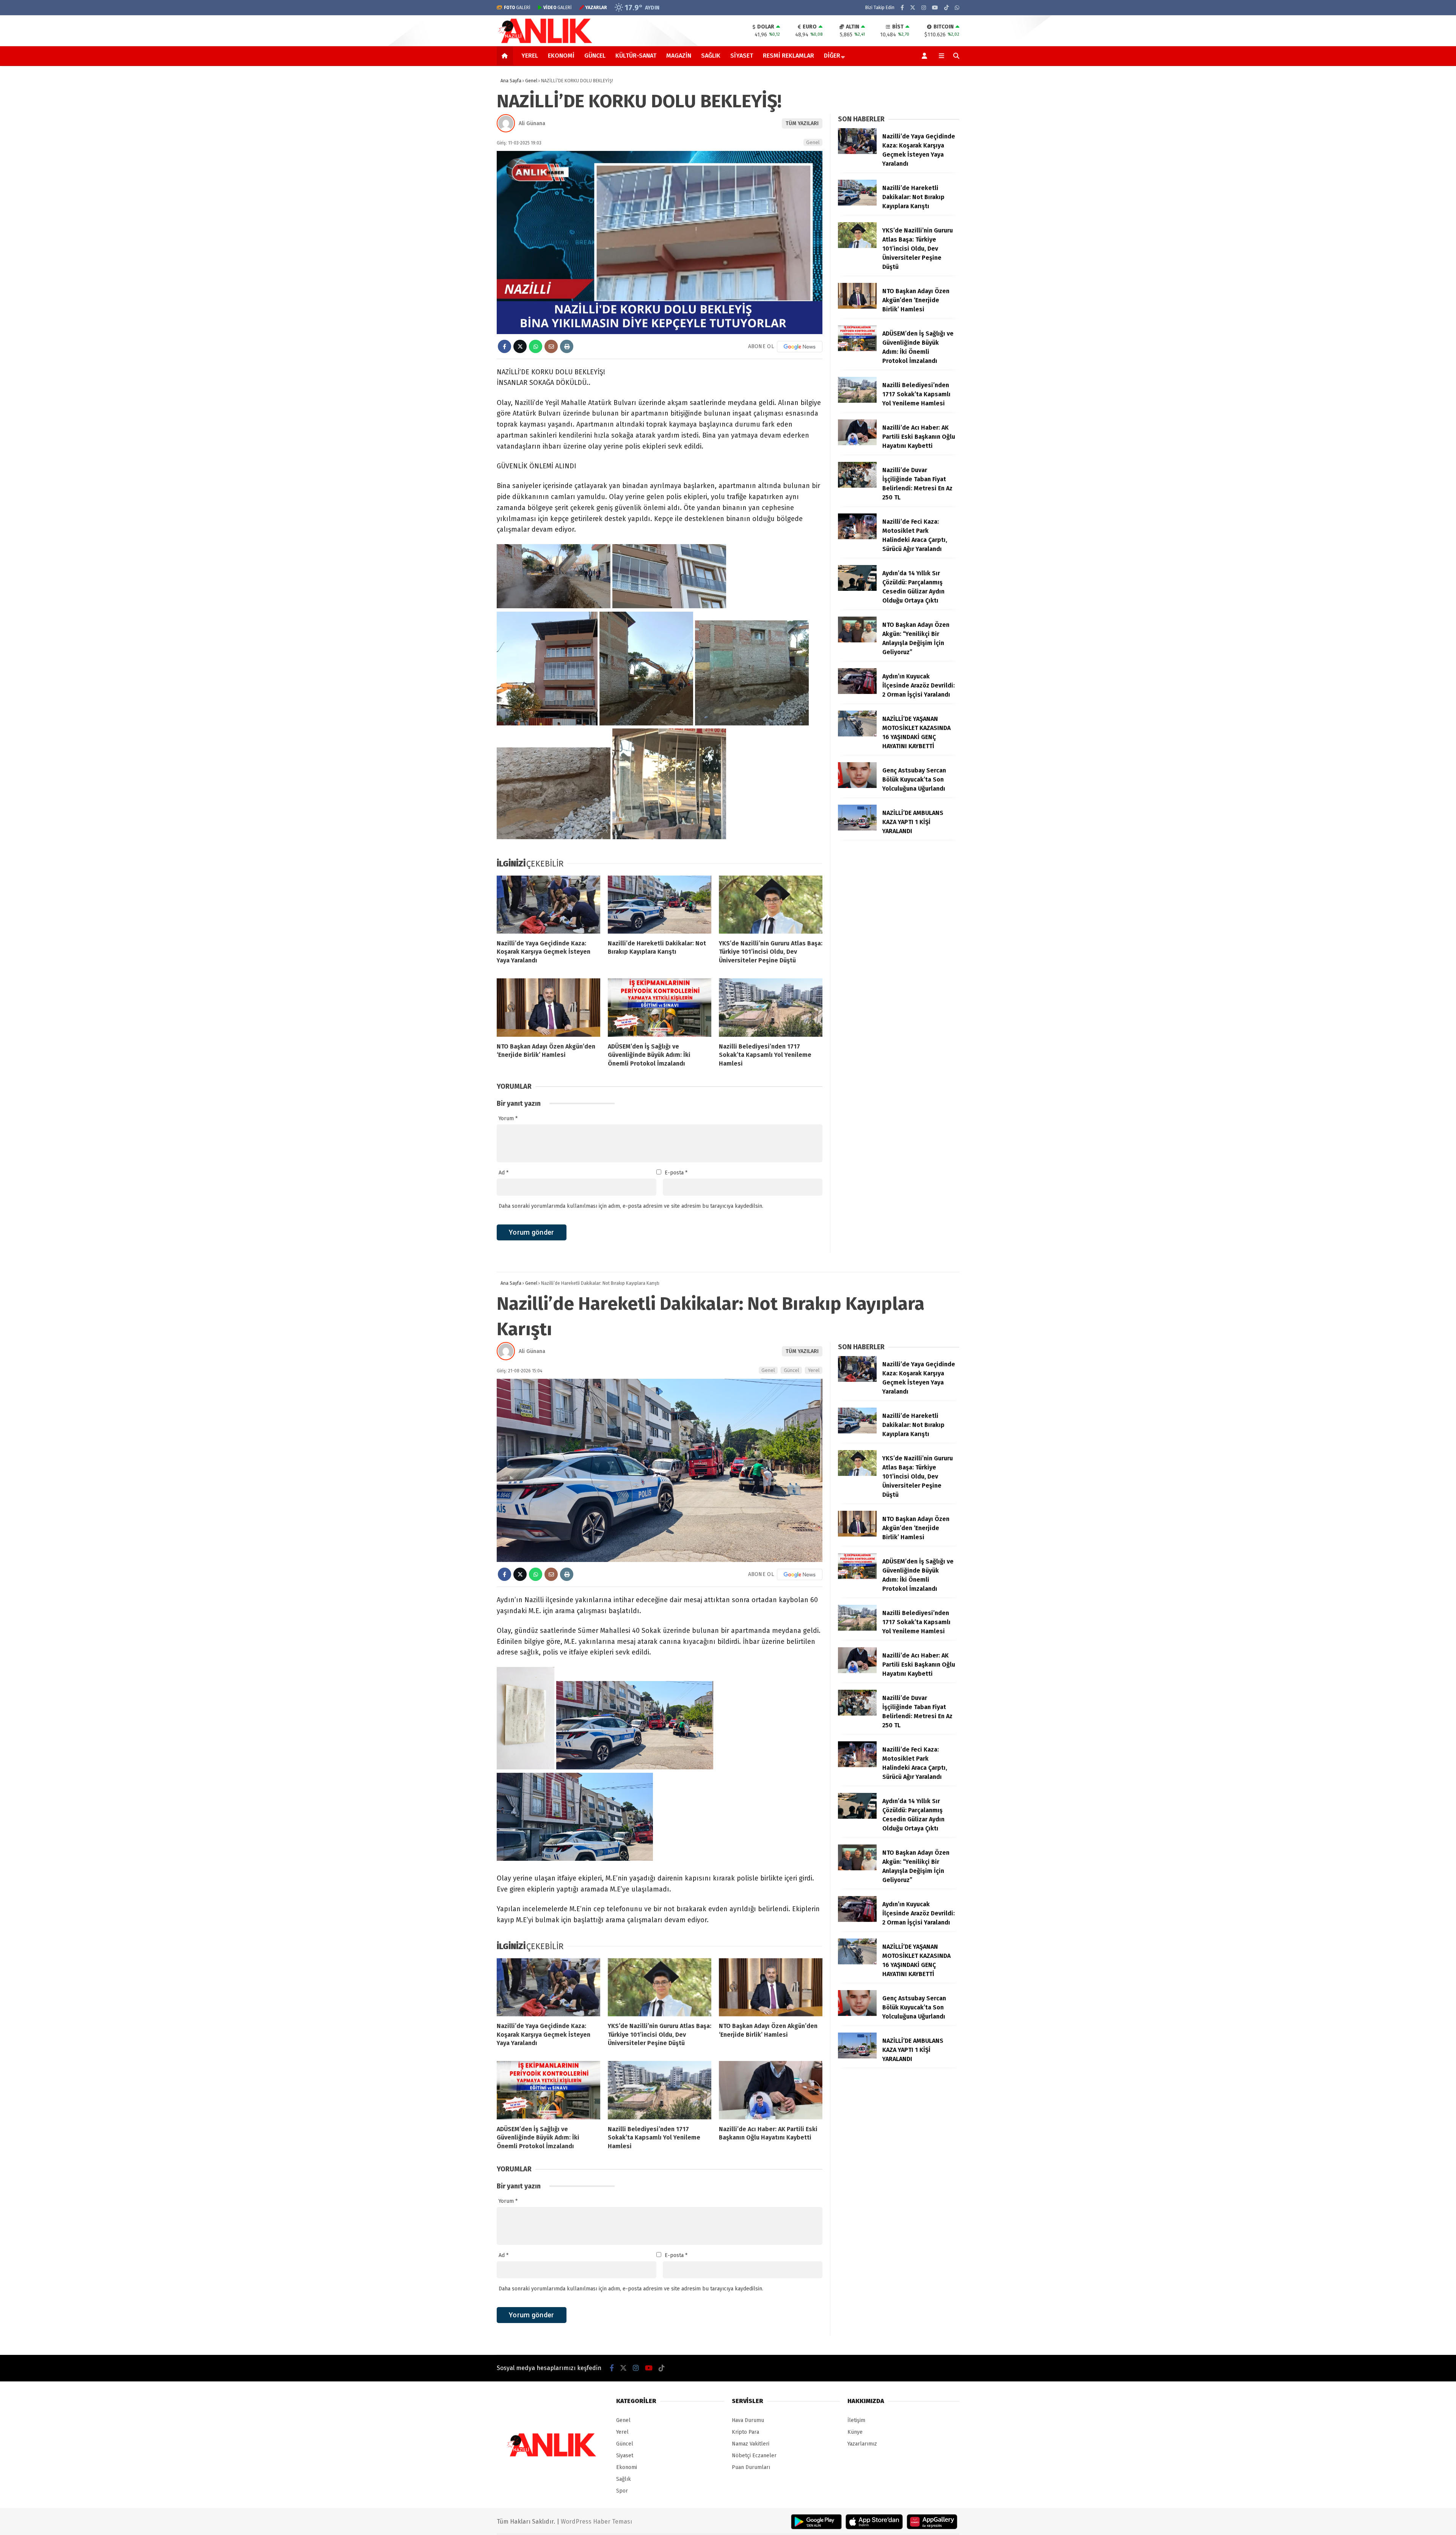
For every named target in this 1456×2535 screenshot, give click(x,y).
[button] (506, 56)
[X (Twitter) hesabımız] (913, 8)
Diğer (832, 56)
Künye (855, 2432)
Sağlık (711, 56)
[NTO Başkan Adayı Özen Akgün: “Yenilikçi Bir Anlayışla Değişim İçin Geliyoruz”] (857, 641)
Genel (813, 142)
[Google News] (800, 347)
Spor (622, 2491)
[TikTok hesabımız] (946, 8)
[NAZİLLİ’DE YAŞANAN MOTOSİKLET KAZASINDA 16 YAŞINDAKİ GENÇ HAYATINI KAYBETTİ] (857, 735)
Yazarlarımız (862, 2444)
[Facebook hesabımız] (902, 8)
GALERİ (517, 8)
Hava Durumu (748, 2420)
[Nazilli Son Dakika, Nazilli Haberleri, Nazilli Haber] (547, 42)
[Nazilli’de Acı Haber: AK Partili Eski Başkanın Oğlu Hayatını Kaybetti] (857, 443)
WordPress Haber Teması (596, 2522)
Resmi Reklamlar (788, 56)
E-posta (676, 1173)
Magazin (679, 56)
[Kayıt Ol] (926, 56)
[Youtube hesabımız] (935, 8)
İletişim (856, 2420)
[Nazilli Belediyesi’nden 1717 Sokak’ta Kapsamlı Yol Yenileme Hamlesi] (771, 1008)
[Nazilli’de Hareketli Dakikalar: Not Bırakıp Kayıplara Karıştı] (660, 905)
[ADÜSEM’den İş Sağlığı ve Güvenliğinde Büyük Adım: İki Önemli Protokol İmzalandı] (660, 1008)
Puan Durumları (751, 2467)
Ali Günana (532, 123)
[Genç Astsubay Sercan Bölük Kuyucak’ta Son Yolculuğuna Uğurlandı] (857, 786)
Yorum (508, 1118)
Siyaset (742, 56)
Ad (504, 1173)
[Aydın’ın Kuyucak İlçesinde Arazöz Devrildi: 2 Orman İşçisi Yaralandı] (857, 692)
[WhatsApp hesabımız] (957, 8)
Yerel (530, 56)
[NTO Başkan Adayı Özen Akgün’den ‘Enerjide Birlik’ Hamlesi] (548, 1008)
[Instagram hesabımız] (924, 8)
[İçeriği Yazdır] (567, 346)
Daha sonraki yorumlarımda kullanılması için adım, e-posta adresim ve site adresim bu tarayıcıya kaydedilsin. (631, 1206)
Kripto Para (745, 2432)
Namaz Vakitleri (751, 2444)
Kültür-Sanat (636, 56)
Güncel (595, 56)
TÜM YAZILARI (802, 123)
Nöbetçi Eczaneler (754, 2456)
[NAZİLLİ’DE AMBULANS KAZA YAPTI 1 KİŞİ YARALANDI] (857, 829)
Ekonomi (561, 56)
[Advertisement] (459, 187)
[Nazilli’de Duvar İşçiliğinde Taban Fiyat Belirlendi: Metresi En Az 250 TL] (857, 486)
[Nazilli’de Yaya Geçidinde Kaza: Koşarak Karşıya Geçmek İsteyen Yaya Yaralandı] (548, 905)
